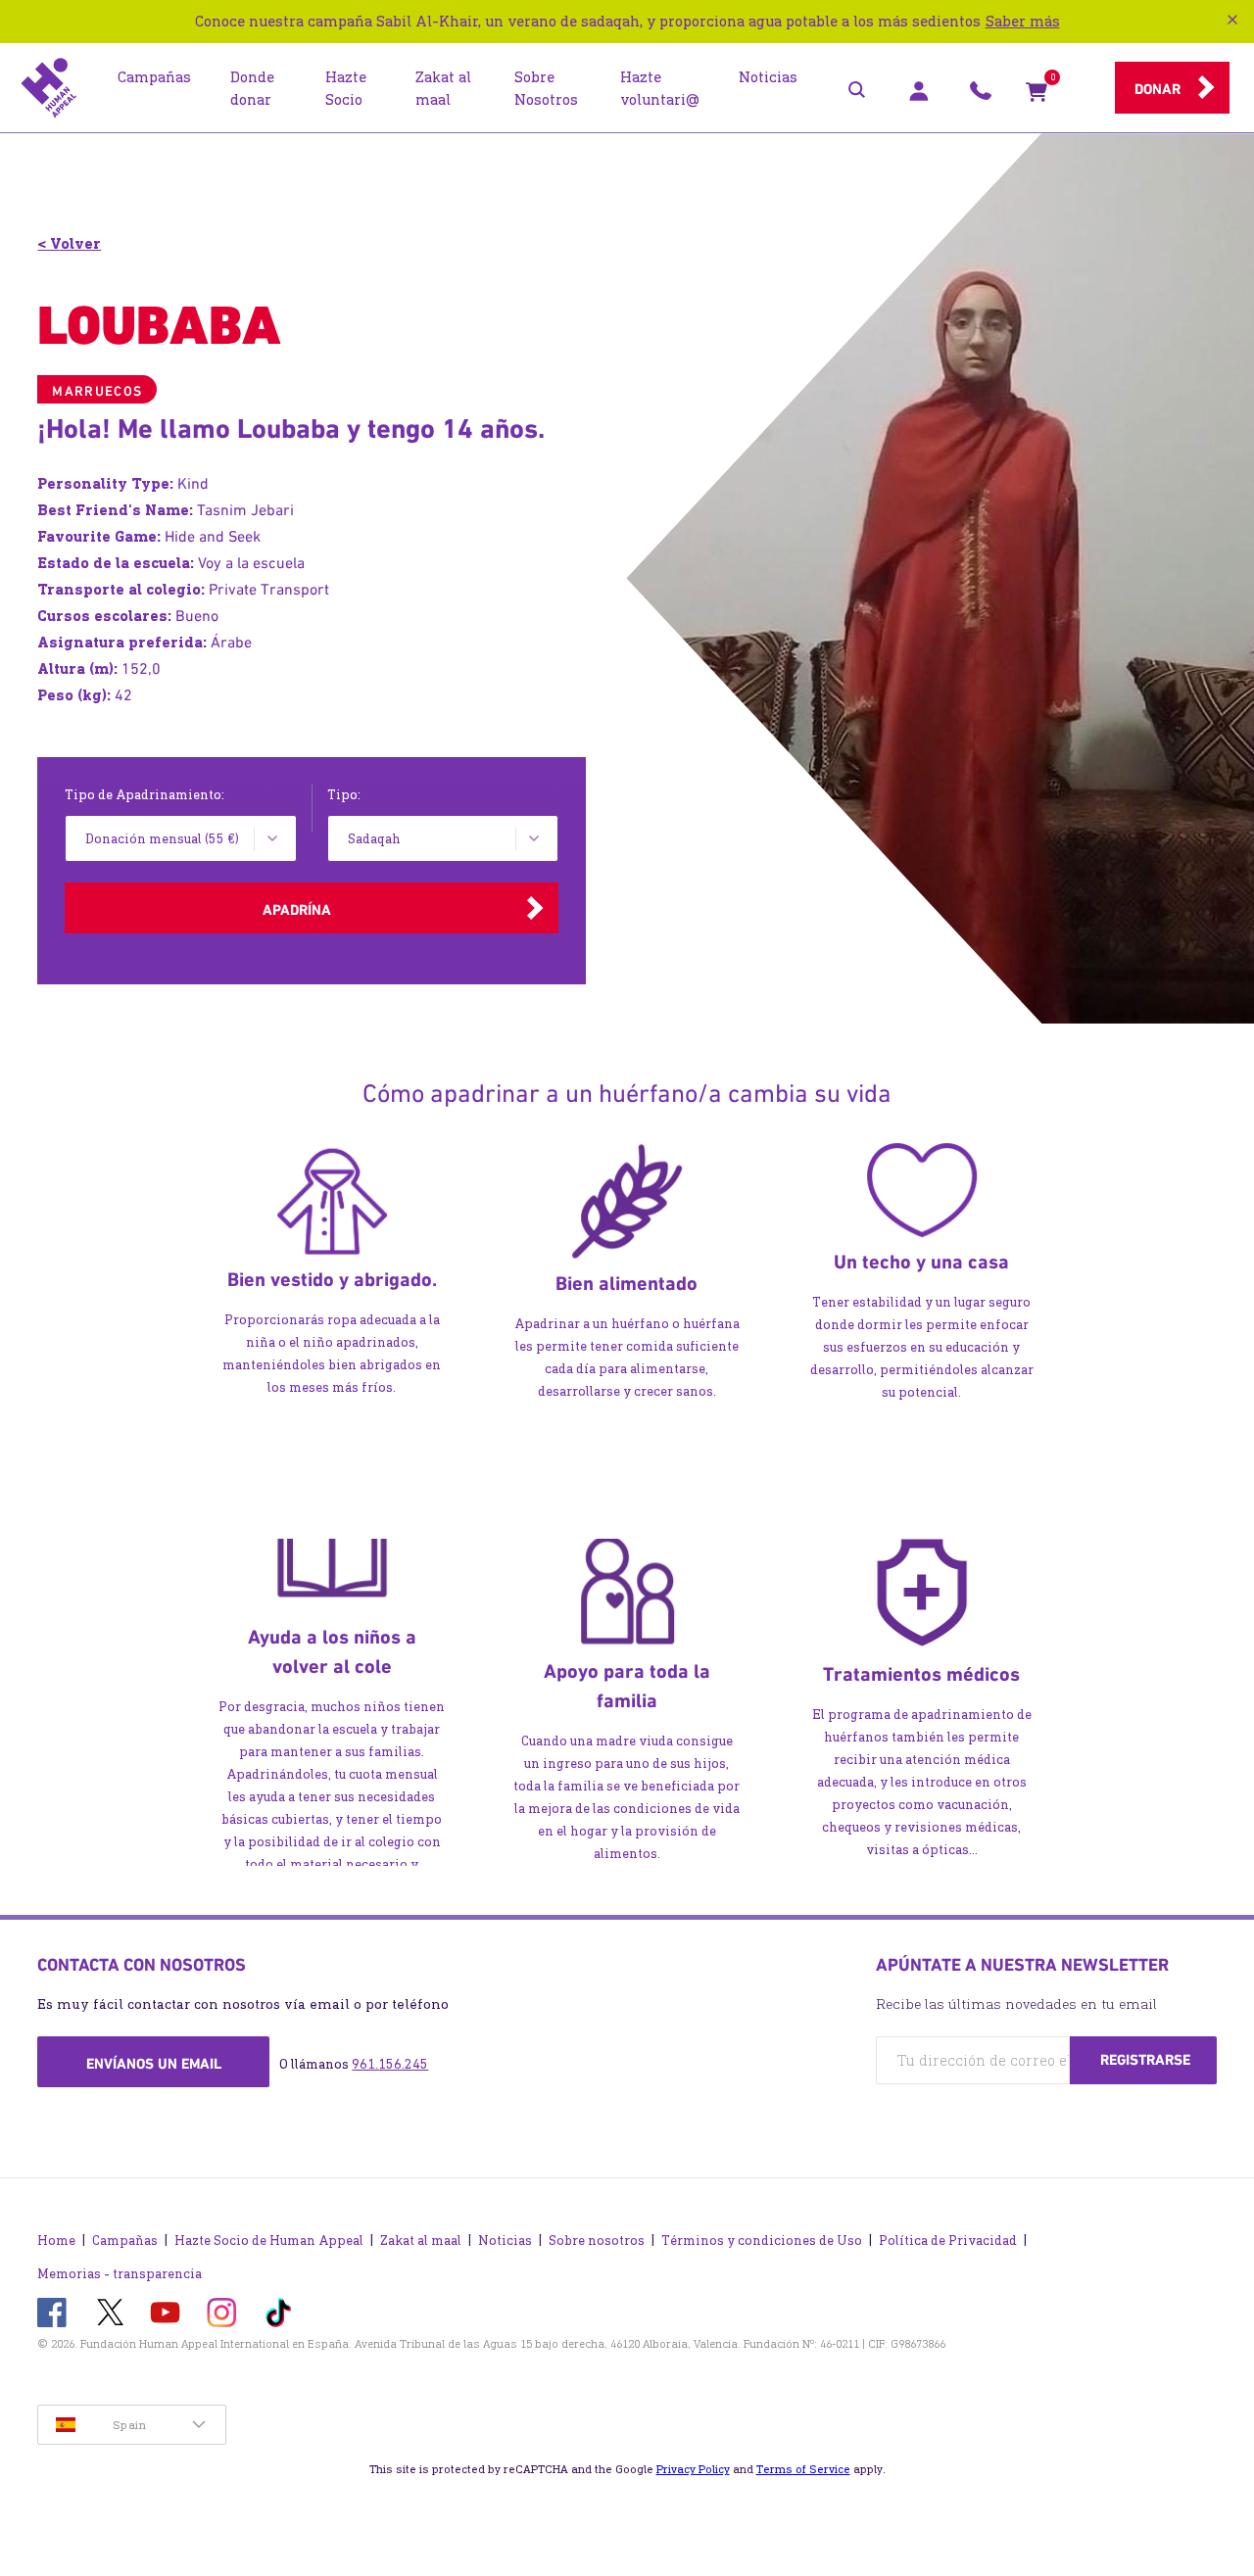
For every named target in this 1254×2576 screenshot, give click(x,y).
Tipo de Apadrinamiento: (145, 795)
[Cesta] (1037, 96)
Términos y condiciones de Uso (762, 2241)
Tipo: (344, 795)
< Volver (69, 243)
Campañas (125, 2241)
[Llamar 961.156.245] (981, 96)
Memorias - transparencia (120, 2274)
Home (56, 2241)
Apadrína (297, 910)
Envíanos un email (154, 2064)
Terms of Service (803, 2469)
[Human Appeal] (49, 88)
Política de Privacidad (948, 2241)
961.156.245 (390, 2064)
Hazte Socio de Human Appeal (269, 2241)
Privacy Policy (693, 2469)
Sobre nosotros (597, 2241)
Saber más (1023, 21)
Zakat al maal (421, 2241)
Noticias (505, 2241)
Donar (1158, 89)
